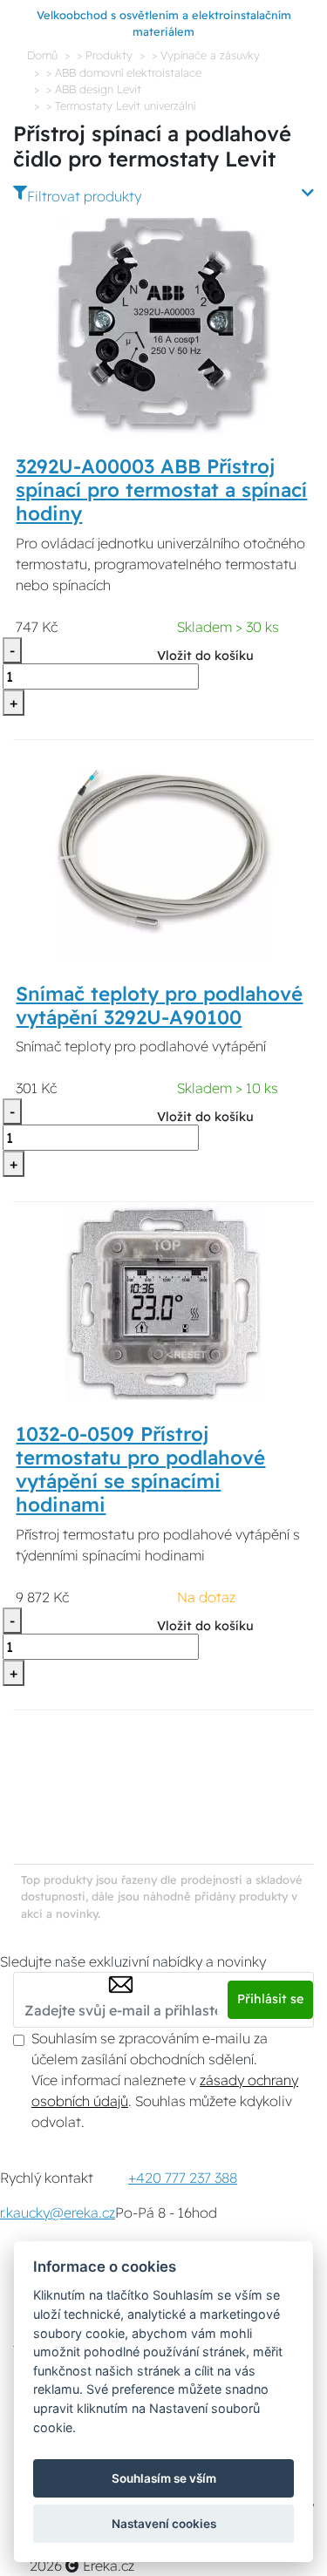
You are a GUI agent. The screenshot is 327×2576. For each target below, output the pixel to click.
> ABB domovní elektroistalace (124, 72)
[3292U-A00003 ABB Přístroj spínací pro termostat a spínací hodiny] (164, 323)
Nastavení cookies (164, 2524)
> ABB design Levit (94, 89)
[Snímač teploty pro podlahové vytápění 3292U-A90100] (164, 851)
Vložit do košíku (205, 656)
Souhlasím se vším (164, 2478)
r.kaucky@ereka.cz (58, 2212)
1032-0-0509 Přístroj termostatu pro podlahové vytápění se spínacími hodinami (140, 1469)
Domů (42, 55)
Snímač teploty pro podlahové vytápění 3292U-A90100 (159, 1006)
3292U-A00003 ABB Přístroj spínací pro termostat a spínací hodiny (161, 490)
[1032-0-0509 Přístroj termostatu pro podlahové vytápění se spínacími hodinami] (164, 1302)
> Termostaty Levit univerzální (121, 105)
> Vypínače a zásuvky (206, 55)
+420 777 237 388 (183, 2178)
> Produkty (105, 55)
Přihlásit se (270, 1999)
